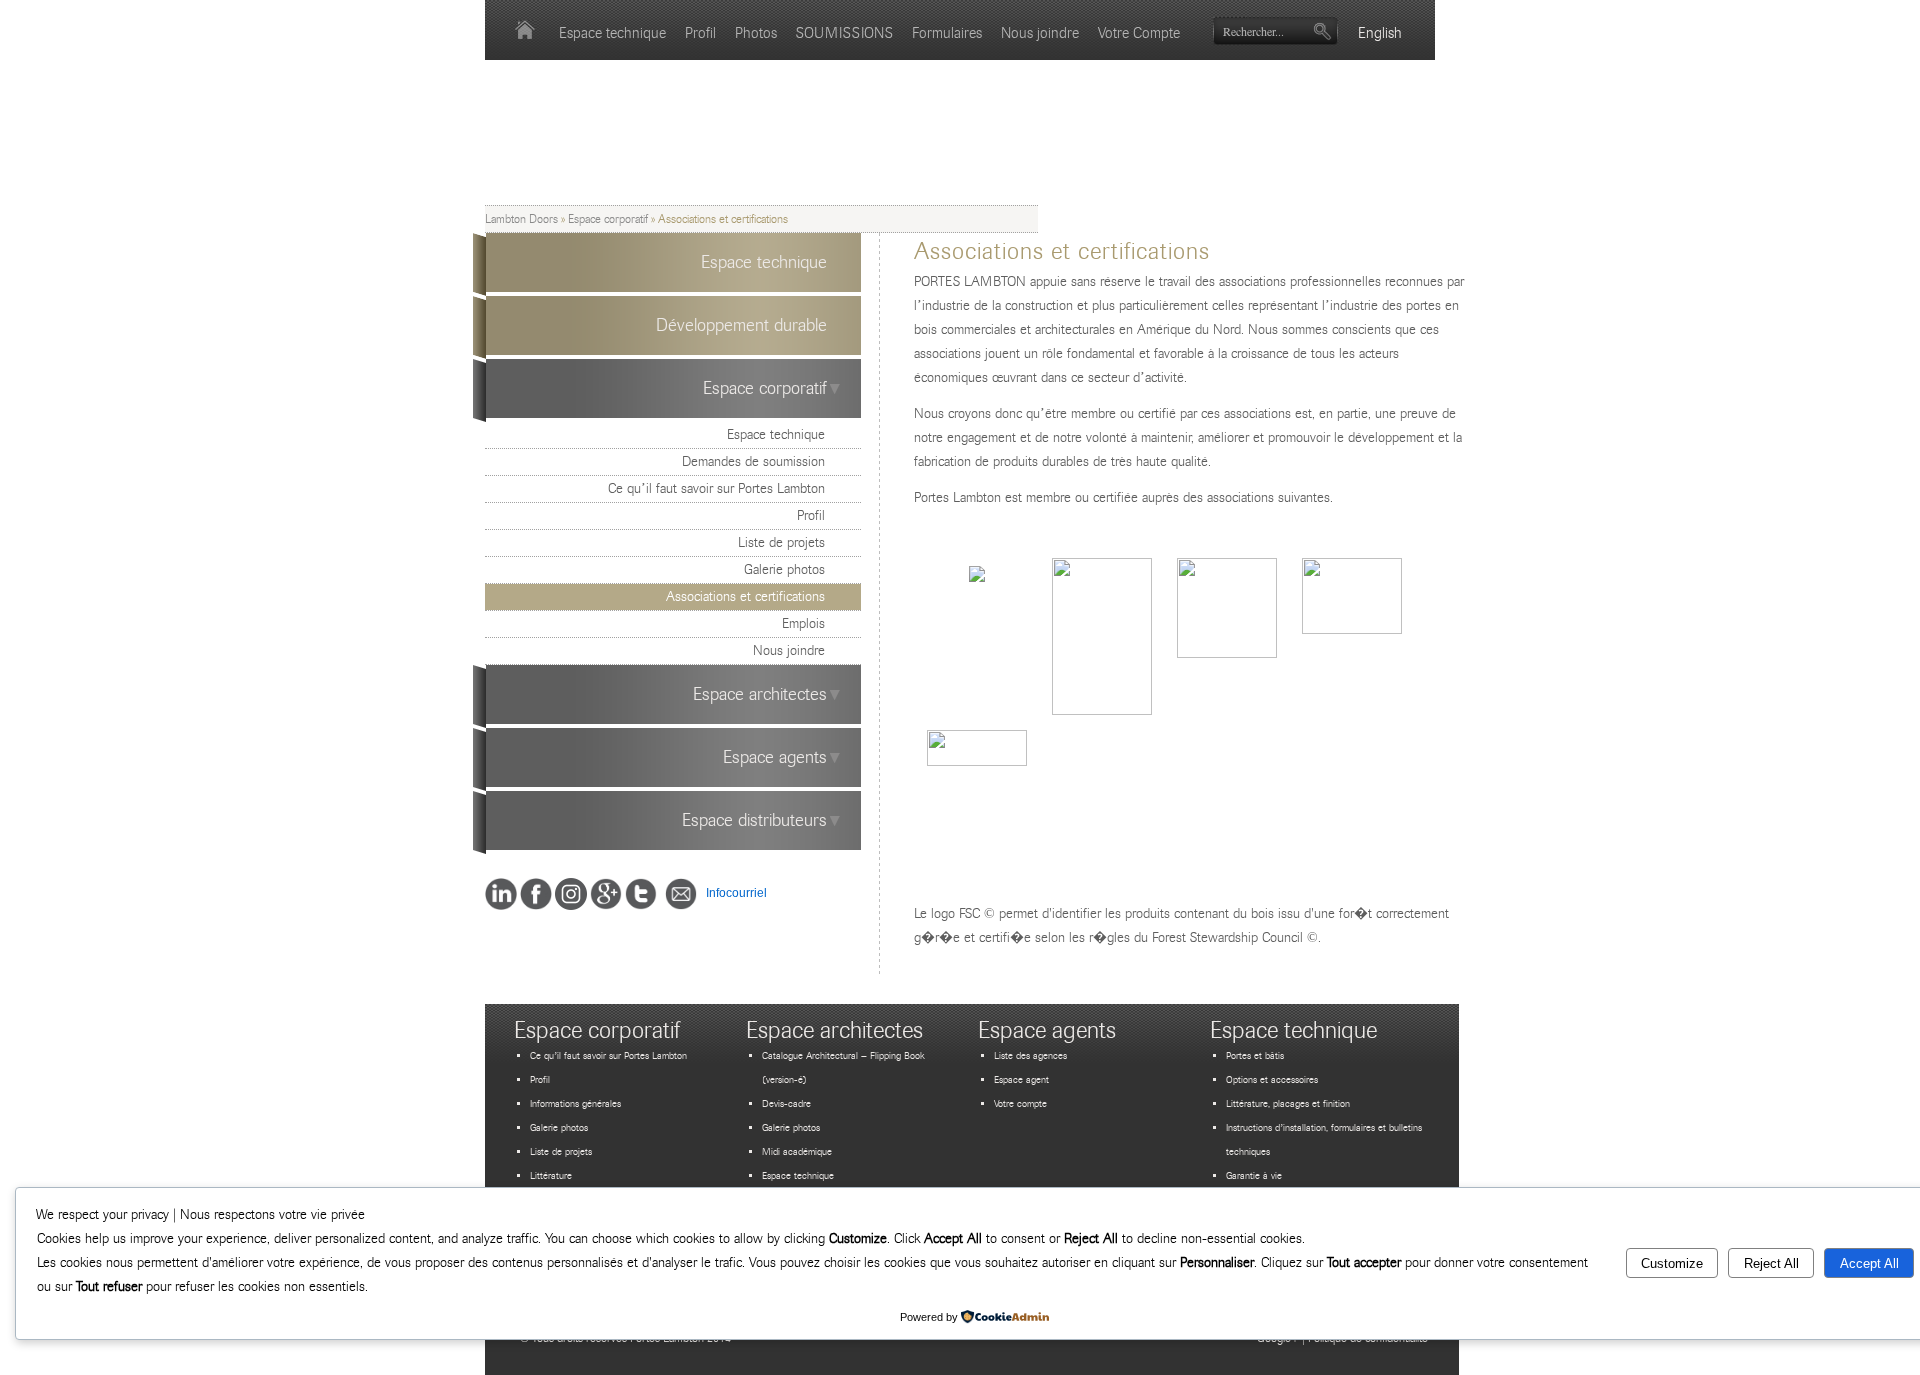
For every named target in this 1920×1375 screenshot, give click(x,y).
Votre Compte (1139, 33)
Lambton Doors (521, 219)
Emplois (803, 623)
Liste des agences (1030, 1056)
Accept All (1869, 1263)
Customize (1672, 1263)
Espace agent (1021, 1080)
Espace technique (612, 33)
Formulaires (947, 33)
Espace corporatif (608, 219)
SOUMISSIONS (844, 33)
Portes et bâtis (1255, 1056)
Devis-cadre (786, 1104)
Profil (700, 33)
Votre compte (1020, 1104)
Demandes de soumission (753, 461)
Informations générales (575, 1104)
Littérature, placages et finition (1288, 1104)
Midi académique (797, 1152)
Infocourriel (732, 893)
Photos (756, 33)
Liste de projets (781, 542)
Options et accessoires (1272, 1080)
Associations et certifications (745, 596)
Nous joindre (1040, 33)
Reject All (1771, 1263)
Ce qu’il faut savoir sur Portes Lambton (716, 488)
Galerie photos (784, 569)
